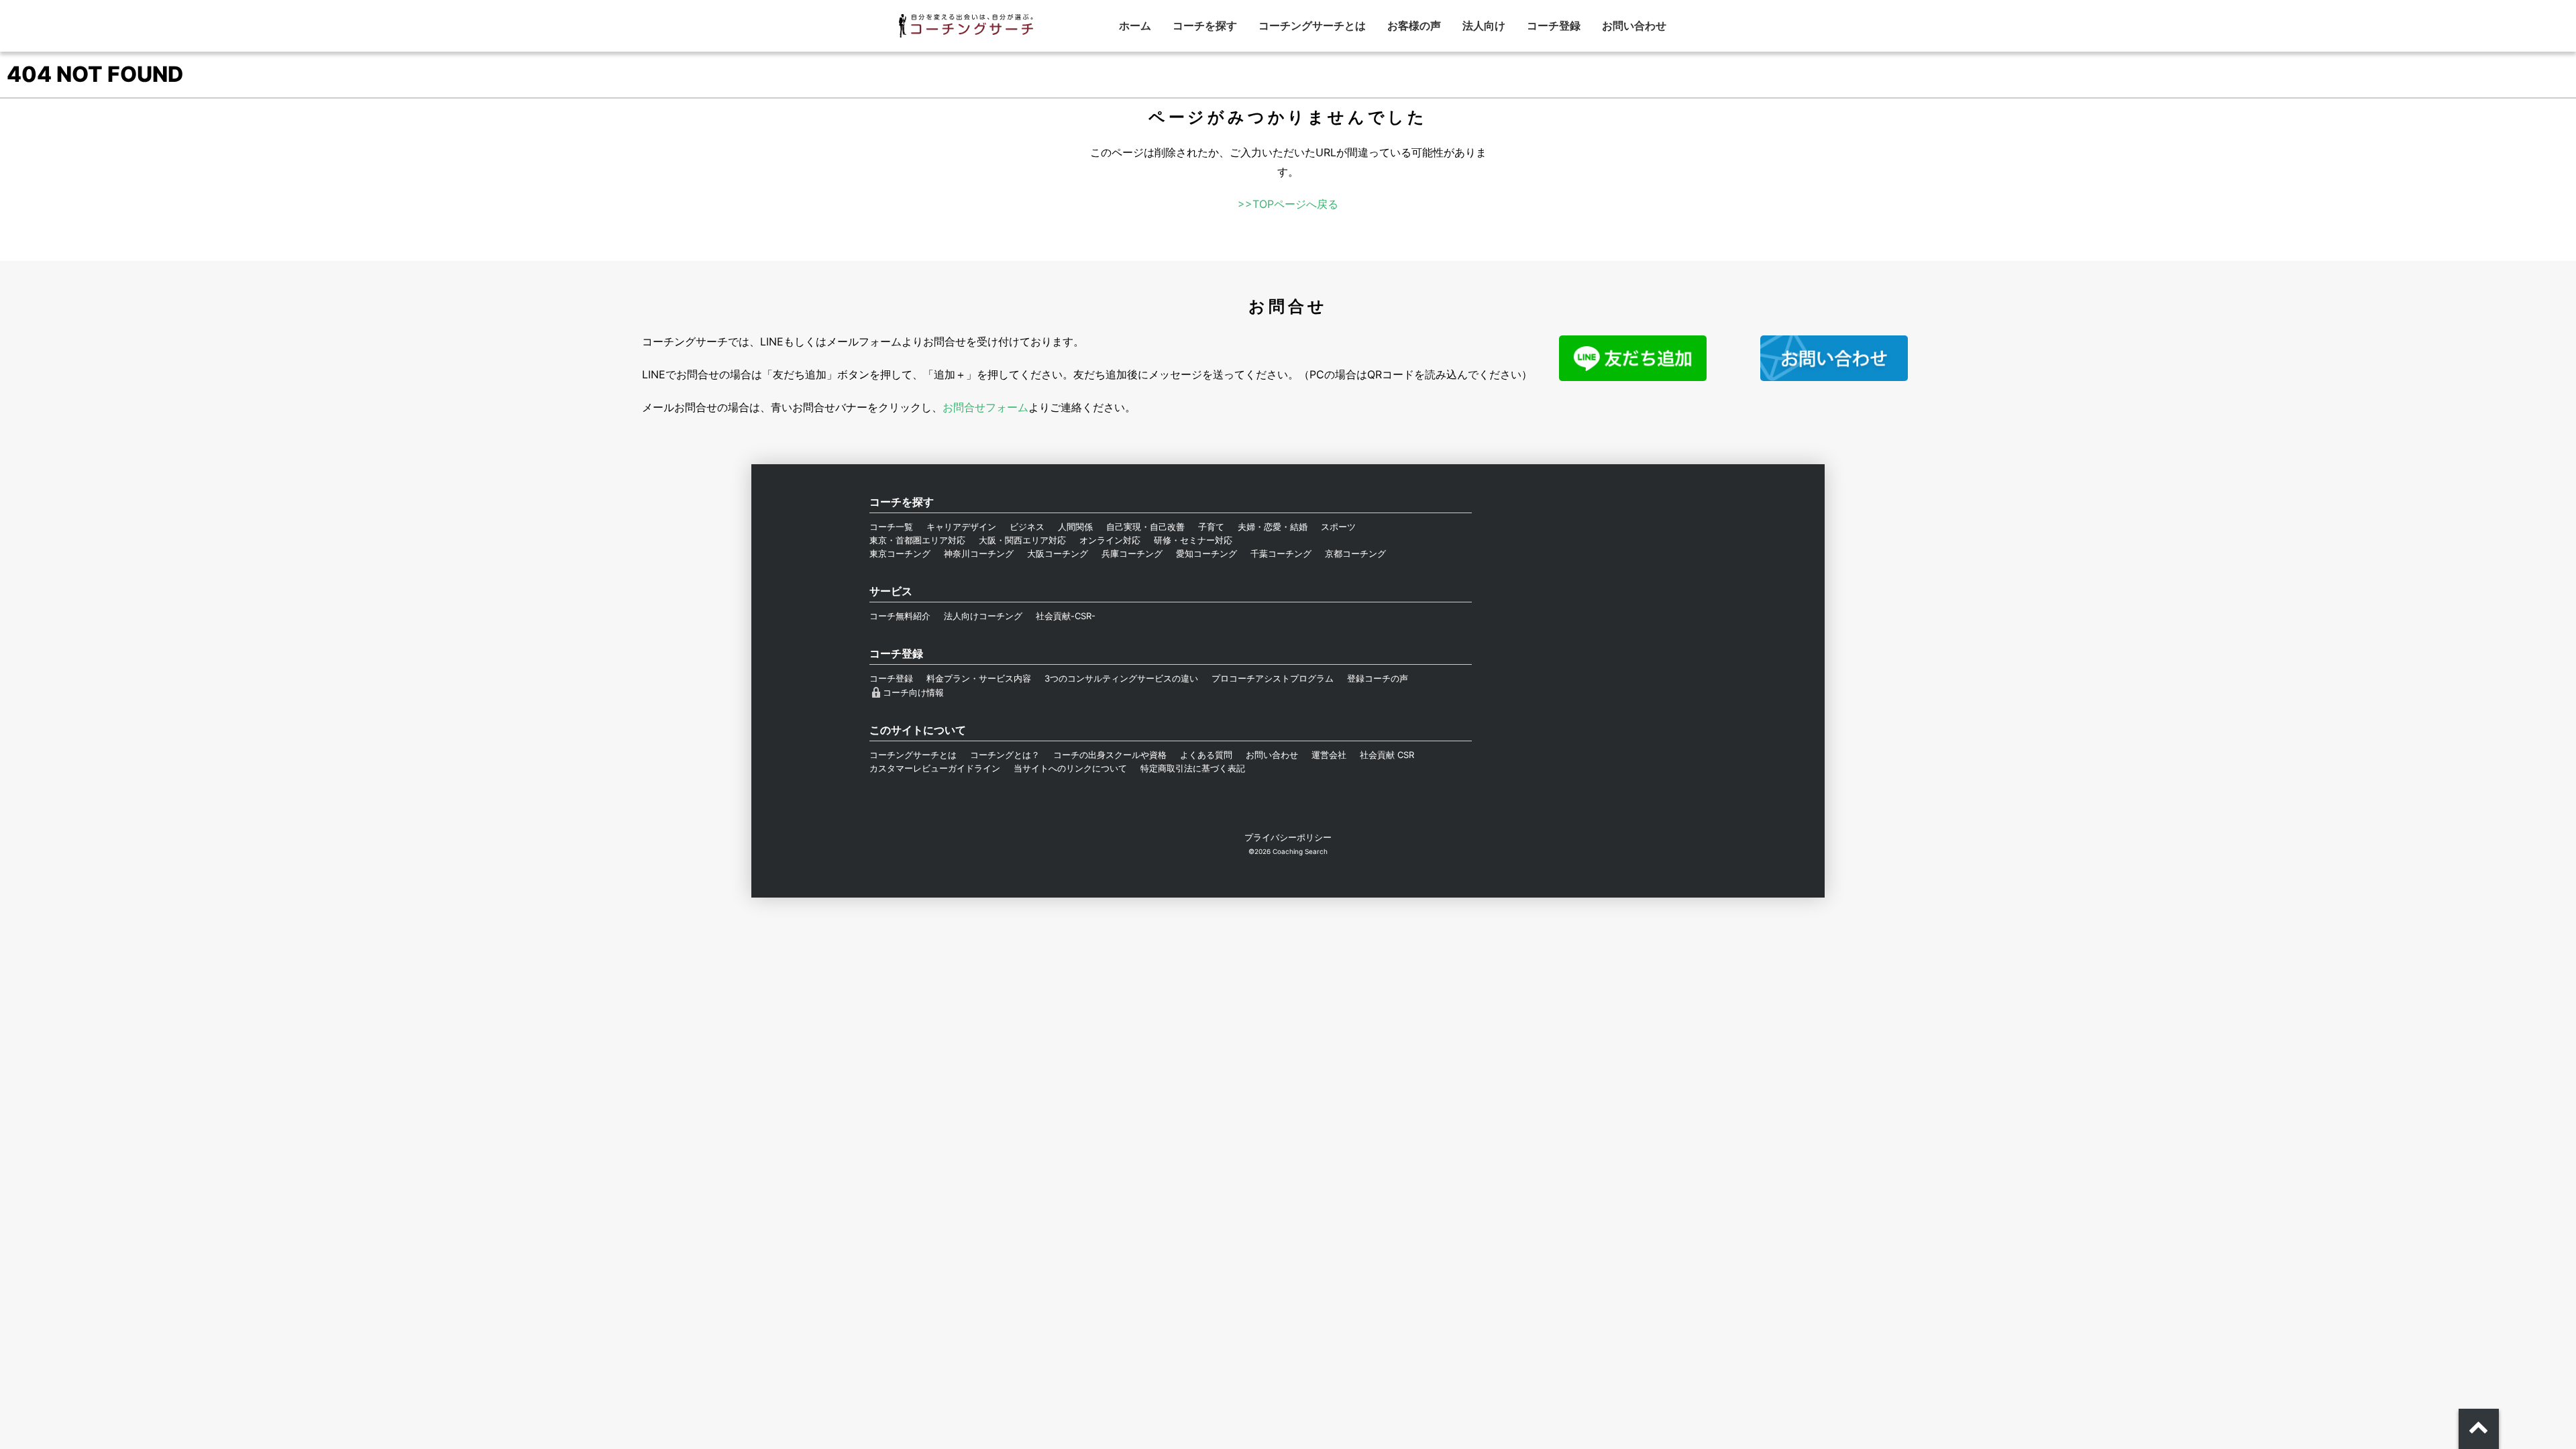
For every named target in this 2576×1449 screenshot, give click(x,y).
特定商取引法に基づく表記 (1193, 768)
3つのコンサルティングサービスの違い (1121, 678)
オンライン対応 (1110, 540)
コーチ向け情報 (913, 692)
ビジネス (1027, 527)
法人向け (1484, 25)
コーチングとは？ (1005, 755)
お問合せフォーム (985, 407)
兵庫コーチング (1132, 553)
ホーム (1135, 25)
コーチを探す (1205, 25)
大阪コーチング (1058, 553)
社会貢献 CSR (1387, 755)
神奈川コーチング (979, 553)
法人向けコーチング (983, 616)
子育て (1211, 527)
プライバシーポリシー (1288, 837)
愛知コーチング (1206, 553)
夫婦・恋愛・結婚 (1273, 527)
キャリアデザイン (961, 527)
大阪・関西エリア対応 (1022, 540)
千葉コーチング (1281, 553)
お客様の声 (1414, 25)
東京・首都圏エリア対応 (917, 540)
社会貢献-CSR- (1066, 616)
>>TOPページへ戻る (1288, 204)
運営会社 (1329, 755)
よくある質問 (1206, 755)
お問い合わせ (1634, 25)
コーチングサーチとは (1312, 25)
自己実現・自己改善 (1145, 527)
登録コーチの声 (1378, 678)
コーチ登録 (1554, 25)
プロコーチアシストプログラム (1273, 678)
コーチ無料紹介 (900, 616)
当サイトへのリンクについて (1070, 768)
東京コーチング (900, 553)
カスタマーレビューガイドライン (935, 768)
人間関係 (1075, 527)
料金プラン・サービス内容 (979, 678)
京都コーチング (1355, 553)
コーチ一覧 (891, 527)
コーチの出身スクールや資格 (1110, 755)
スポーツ (1338, 527)
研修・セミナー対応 (1193, 540)
